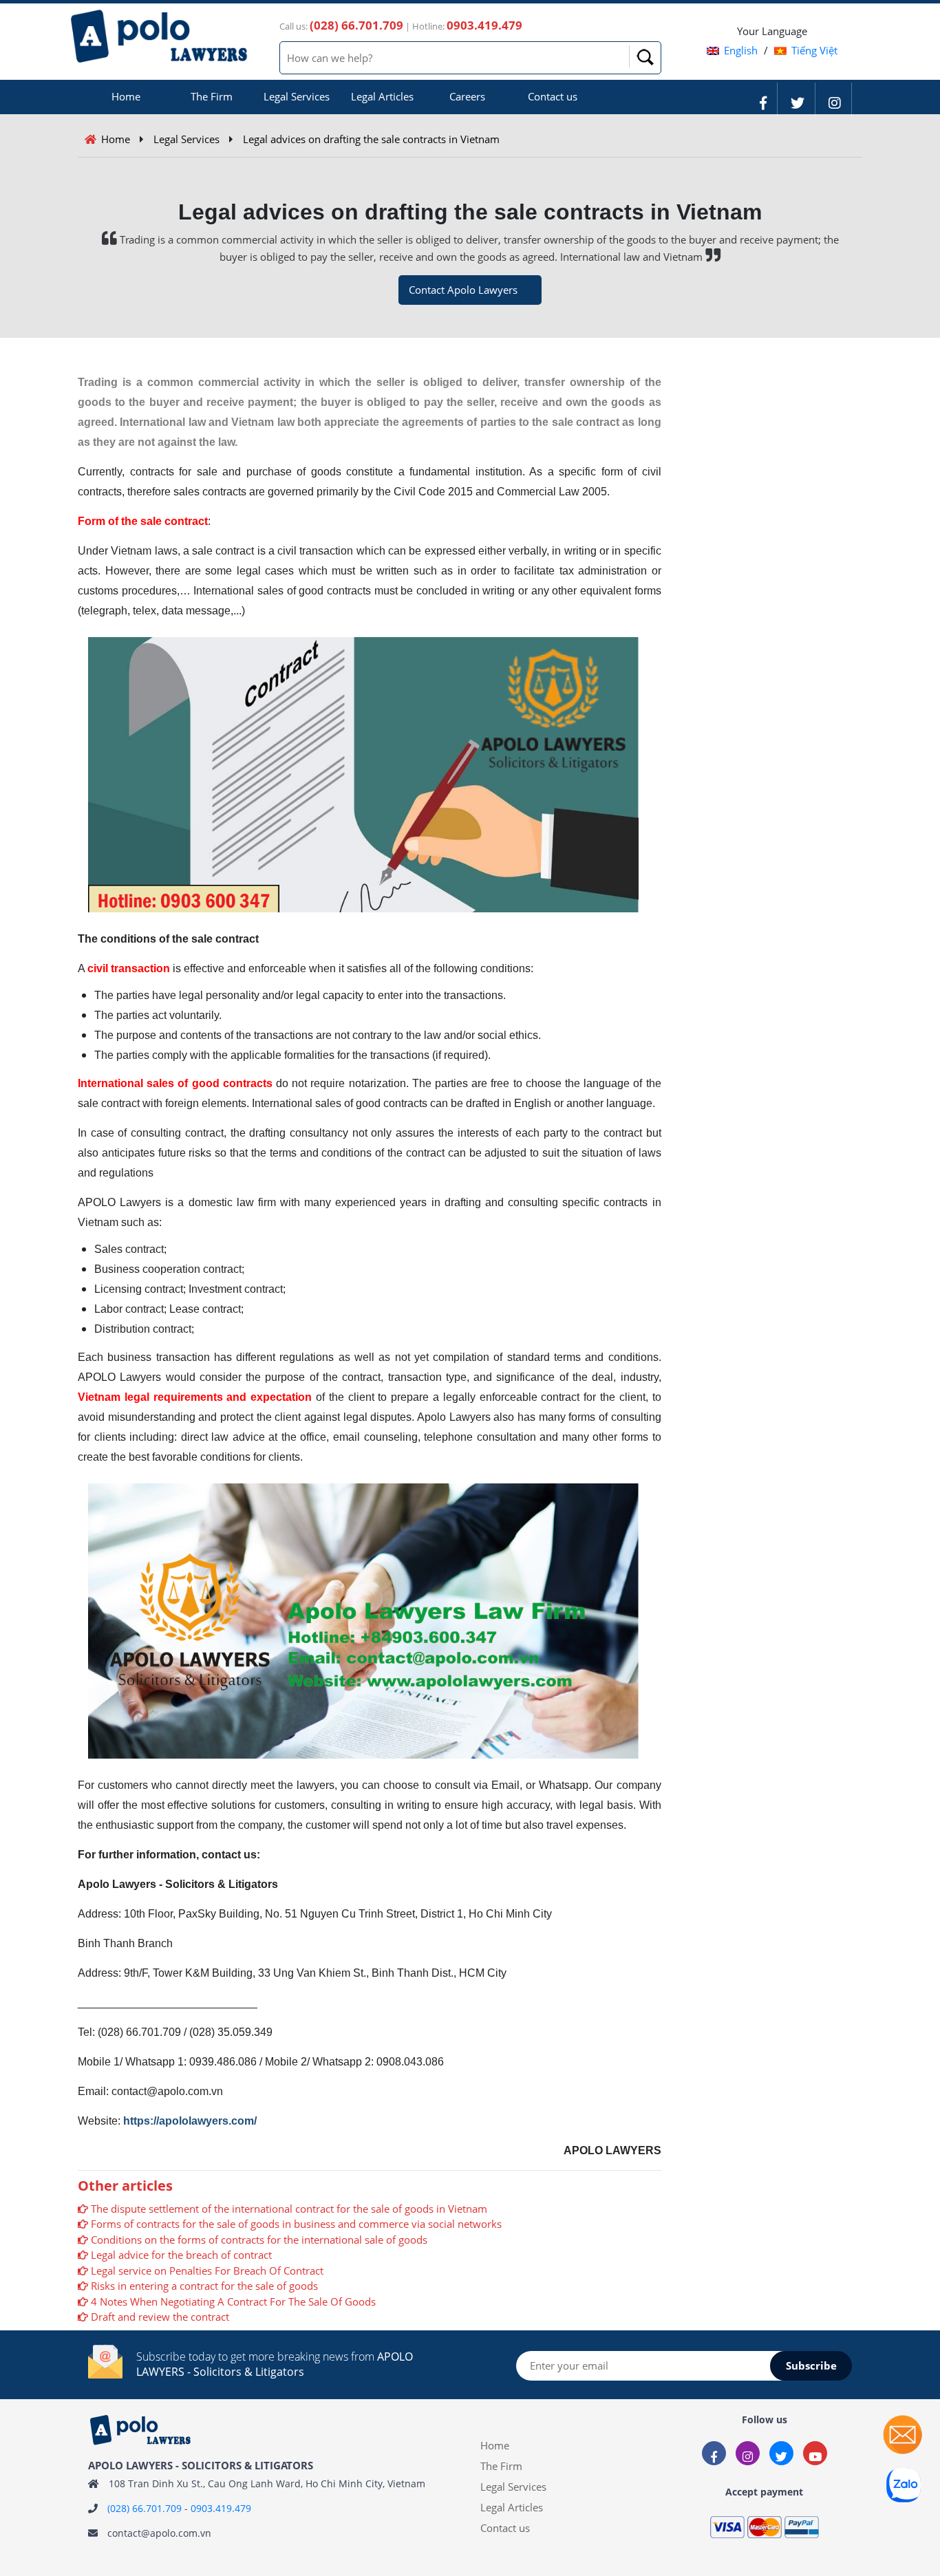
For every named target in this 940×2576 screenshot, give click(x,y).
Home (126, 96)
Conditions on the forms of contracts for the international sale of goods (259, 2240)
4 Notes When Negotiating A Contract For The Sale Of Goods (233, 2301)
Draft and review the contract (160, 2317)
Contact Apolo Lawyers (463, 290)
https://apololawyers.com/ (190, 2121)
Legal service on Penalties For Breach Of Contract (207, 2271)
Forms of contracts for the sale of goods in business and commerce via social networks (296, 2224)
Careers (467, 96)
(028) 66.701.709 (145, 2508)
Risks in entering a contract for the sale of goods (204, 2286)
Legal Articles (382, 96)
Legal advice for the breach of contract (181, 2255)
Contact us (553, 96)
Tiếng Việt (814, 50)
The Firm (212, 96)
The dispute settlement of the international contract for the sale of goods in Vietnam (289, 2209)
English (741, 50)
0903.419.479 (221, 2508)
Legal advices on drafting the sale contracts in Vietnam (371, 139)
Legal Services (297, 96)
